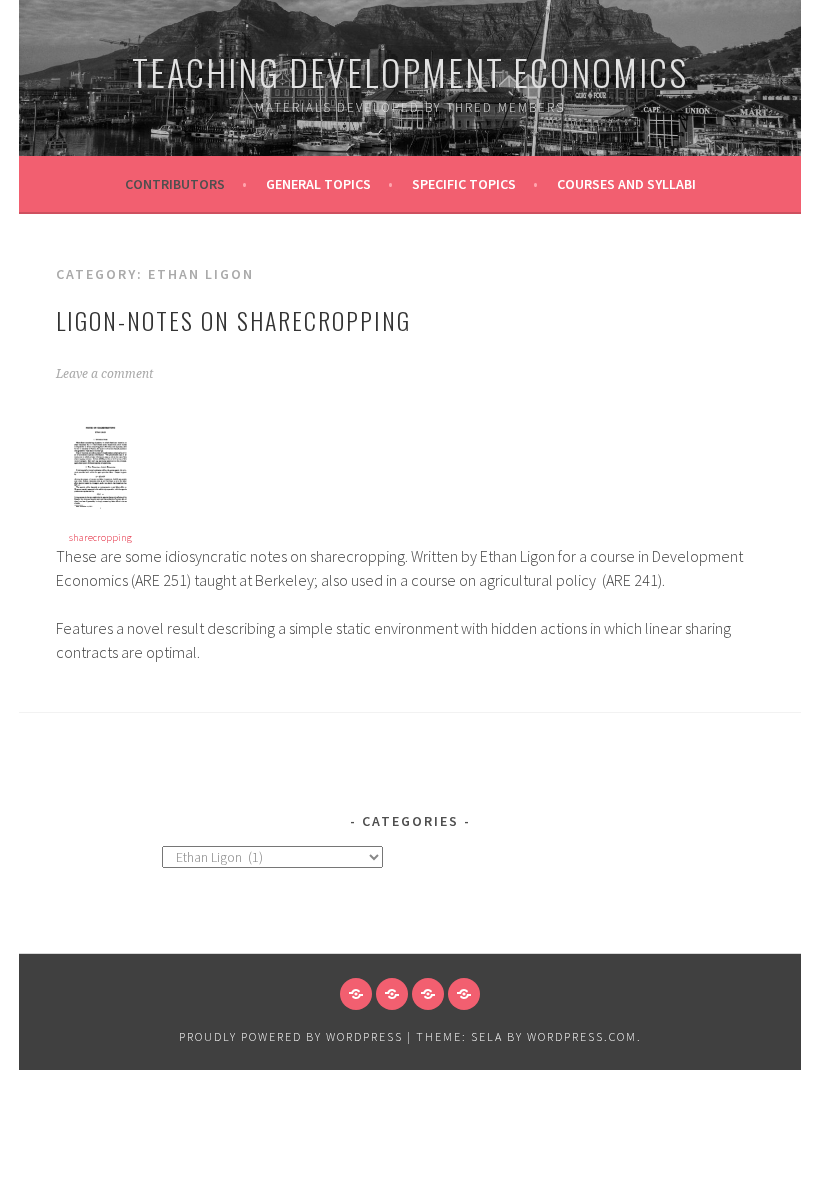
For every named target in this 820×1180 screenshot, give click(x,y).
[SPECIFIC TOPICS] (428, 994)
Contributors (175, 184)
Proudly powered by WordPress (291, 1036)
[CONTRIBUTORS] (356, 994)
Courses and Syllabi (626, 184)
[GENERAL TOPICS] (392, 994)
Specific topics (464, 184)
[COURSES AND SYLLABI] (464, 994)
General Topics (318, 184)
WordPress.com (582, 1036)
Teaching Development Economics (410, 71)
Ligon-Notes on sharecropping (233, 320)
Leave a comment (104, 374)
